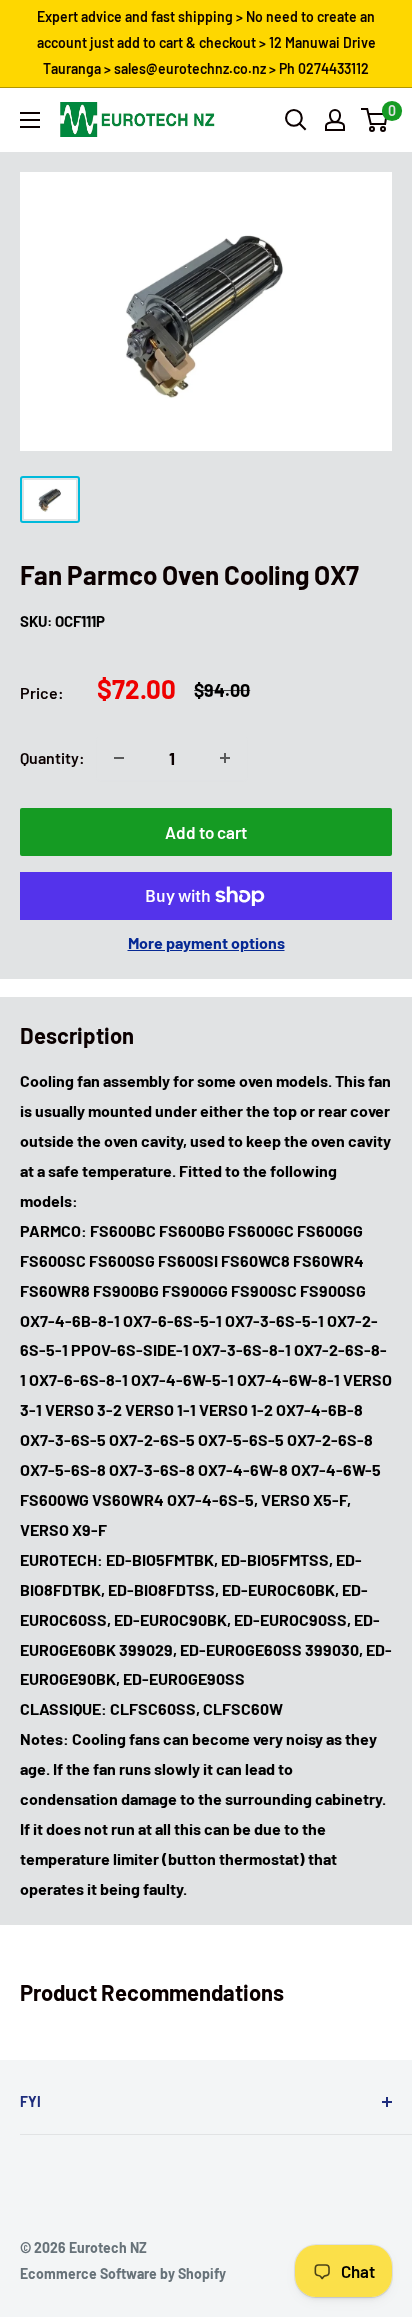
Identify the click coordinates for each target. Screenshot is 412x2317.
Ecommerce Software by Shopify (123, 2273)
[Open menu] (30, 120)
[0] (375, 120)
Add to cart (206, 832)
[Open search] (296, 120)
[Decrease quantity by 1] (119, 758)
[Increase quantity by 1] (225, 758)
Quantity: (52, 757)
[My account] (335, 120)
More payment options (206, 942)
